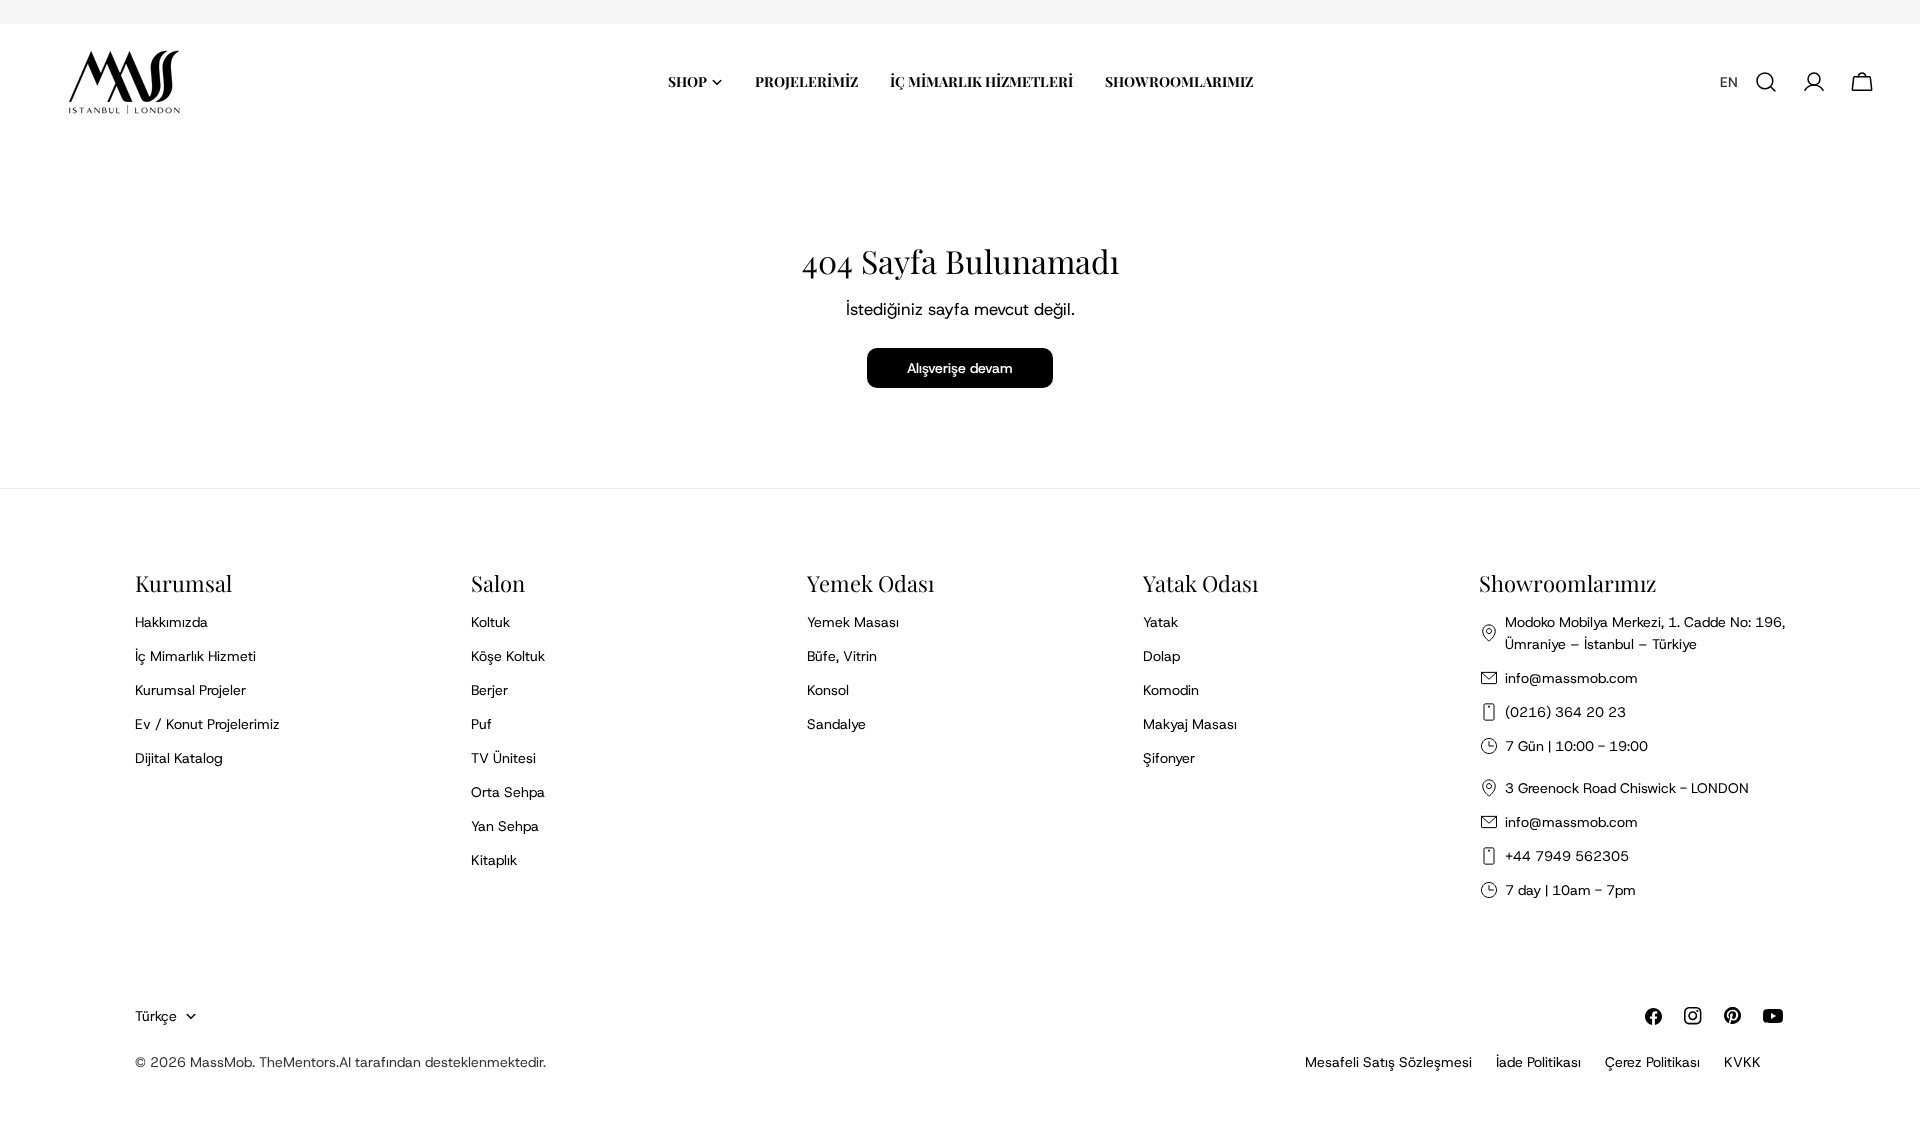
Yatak (1160, 622)
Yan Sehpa (505, 826)
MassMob (221, 1062)
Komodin (1171, 690)
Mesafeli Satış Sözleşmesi (1388, 1062)
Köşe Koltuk (508, 656)
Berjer (489, 690)
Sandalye (836, 724)
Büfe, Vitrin (842, 656)
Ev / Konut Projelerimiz (207, 724)
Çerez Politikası (1652, 1062)
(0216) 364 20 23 (1565, 712)
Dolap (1161, 656)
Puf (481, 724)
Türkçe (156, 1016)
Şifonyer (1169, 758)
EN (1729, 82)
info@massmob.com (1571, 678)
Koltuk (490, 622)
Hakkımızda (171, 622)
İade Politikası (1538, 1062)
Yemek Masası (853, 622)
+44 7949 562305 (1567, 856)
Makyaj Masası (1190, 724)
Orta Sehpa (508, 792)
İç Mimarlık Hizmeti (195, 656)
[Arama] (1766, 82)
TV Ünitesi (503, 758)
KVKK (1742, 1062)
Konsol (828, 690)
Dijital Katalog (179, 758)
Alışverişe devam (960, 368)
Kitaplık (494, 860)
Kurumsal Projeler (190, 690)
